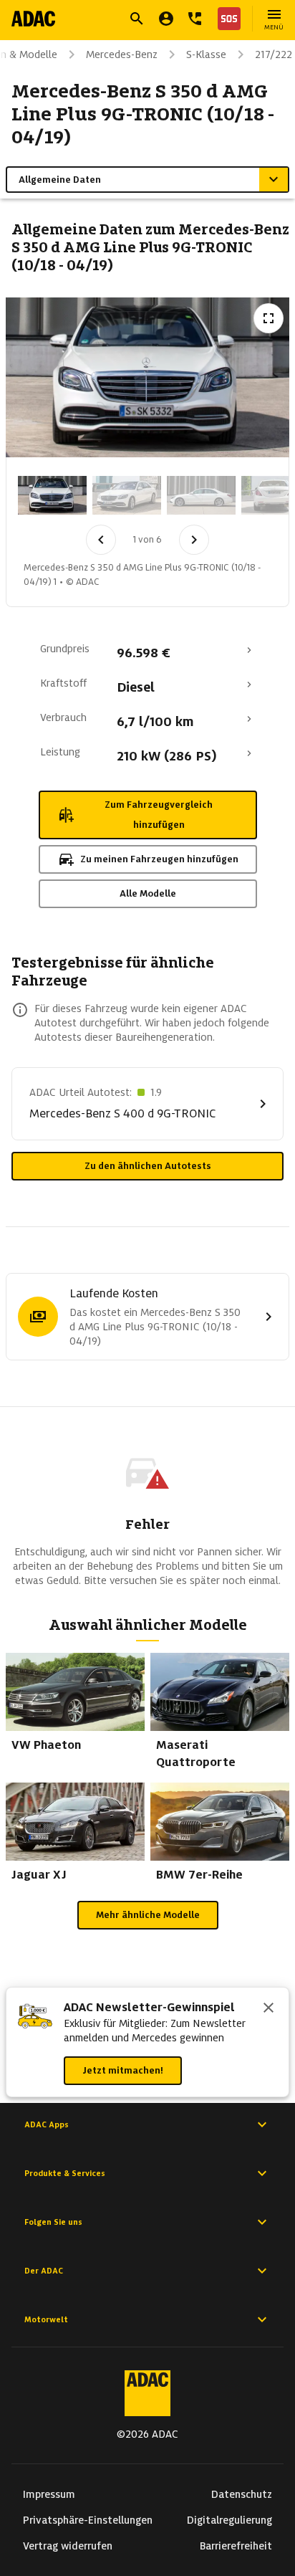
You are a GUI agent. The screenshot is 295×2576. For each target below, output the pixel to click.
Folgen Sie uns (53, 2222)
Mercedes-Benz (122, 54)
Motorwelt (46, 2319)
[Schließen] (269, 2009)
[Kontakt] (195, 19)
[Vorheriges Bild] (101, 540)
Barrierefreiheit (236, 2546)
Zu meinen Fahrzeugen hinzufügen (159, 859)
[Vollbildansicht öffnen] (269, 318)
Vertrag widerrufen (68, 2546)
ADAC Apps (47, 2124)
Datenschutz (242, 2494)
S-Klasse (206, 54)
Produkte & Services (65, 2173)
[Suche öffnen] (137, 19)
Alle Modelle (148, 893)
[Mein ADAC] (166, 19)
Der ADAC (44, 2271)
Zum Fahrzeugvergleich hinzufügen (159, 815)
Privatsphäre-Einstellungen (88, 2520)
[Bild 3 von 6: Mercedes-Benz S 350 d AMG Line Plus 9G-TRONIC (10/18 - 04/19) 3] (201, 495)
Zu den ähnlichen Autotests (148, 1166)
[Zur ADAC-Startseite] (33, 19)
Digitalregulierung (229, 2520)
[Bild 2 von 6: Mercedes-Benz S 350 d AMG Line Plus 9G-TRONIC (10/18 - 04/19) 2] (127, 495)
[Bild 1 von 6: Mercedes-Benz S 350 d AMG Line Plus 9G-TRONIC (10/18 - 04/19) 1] (52, 495)
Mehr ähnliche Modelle (148, 1915)
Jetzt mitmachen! (123, 2070)
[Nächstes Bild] (194, 540)
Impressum (49, 2494)
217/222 (274, 54)
